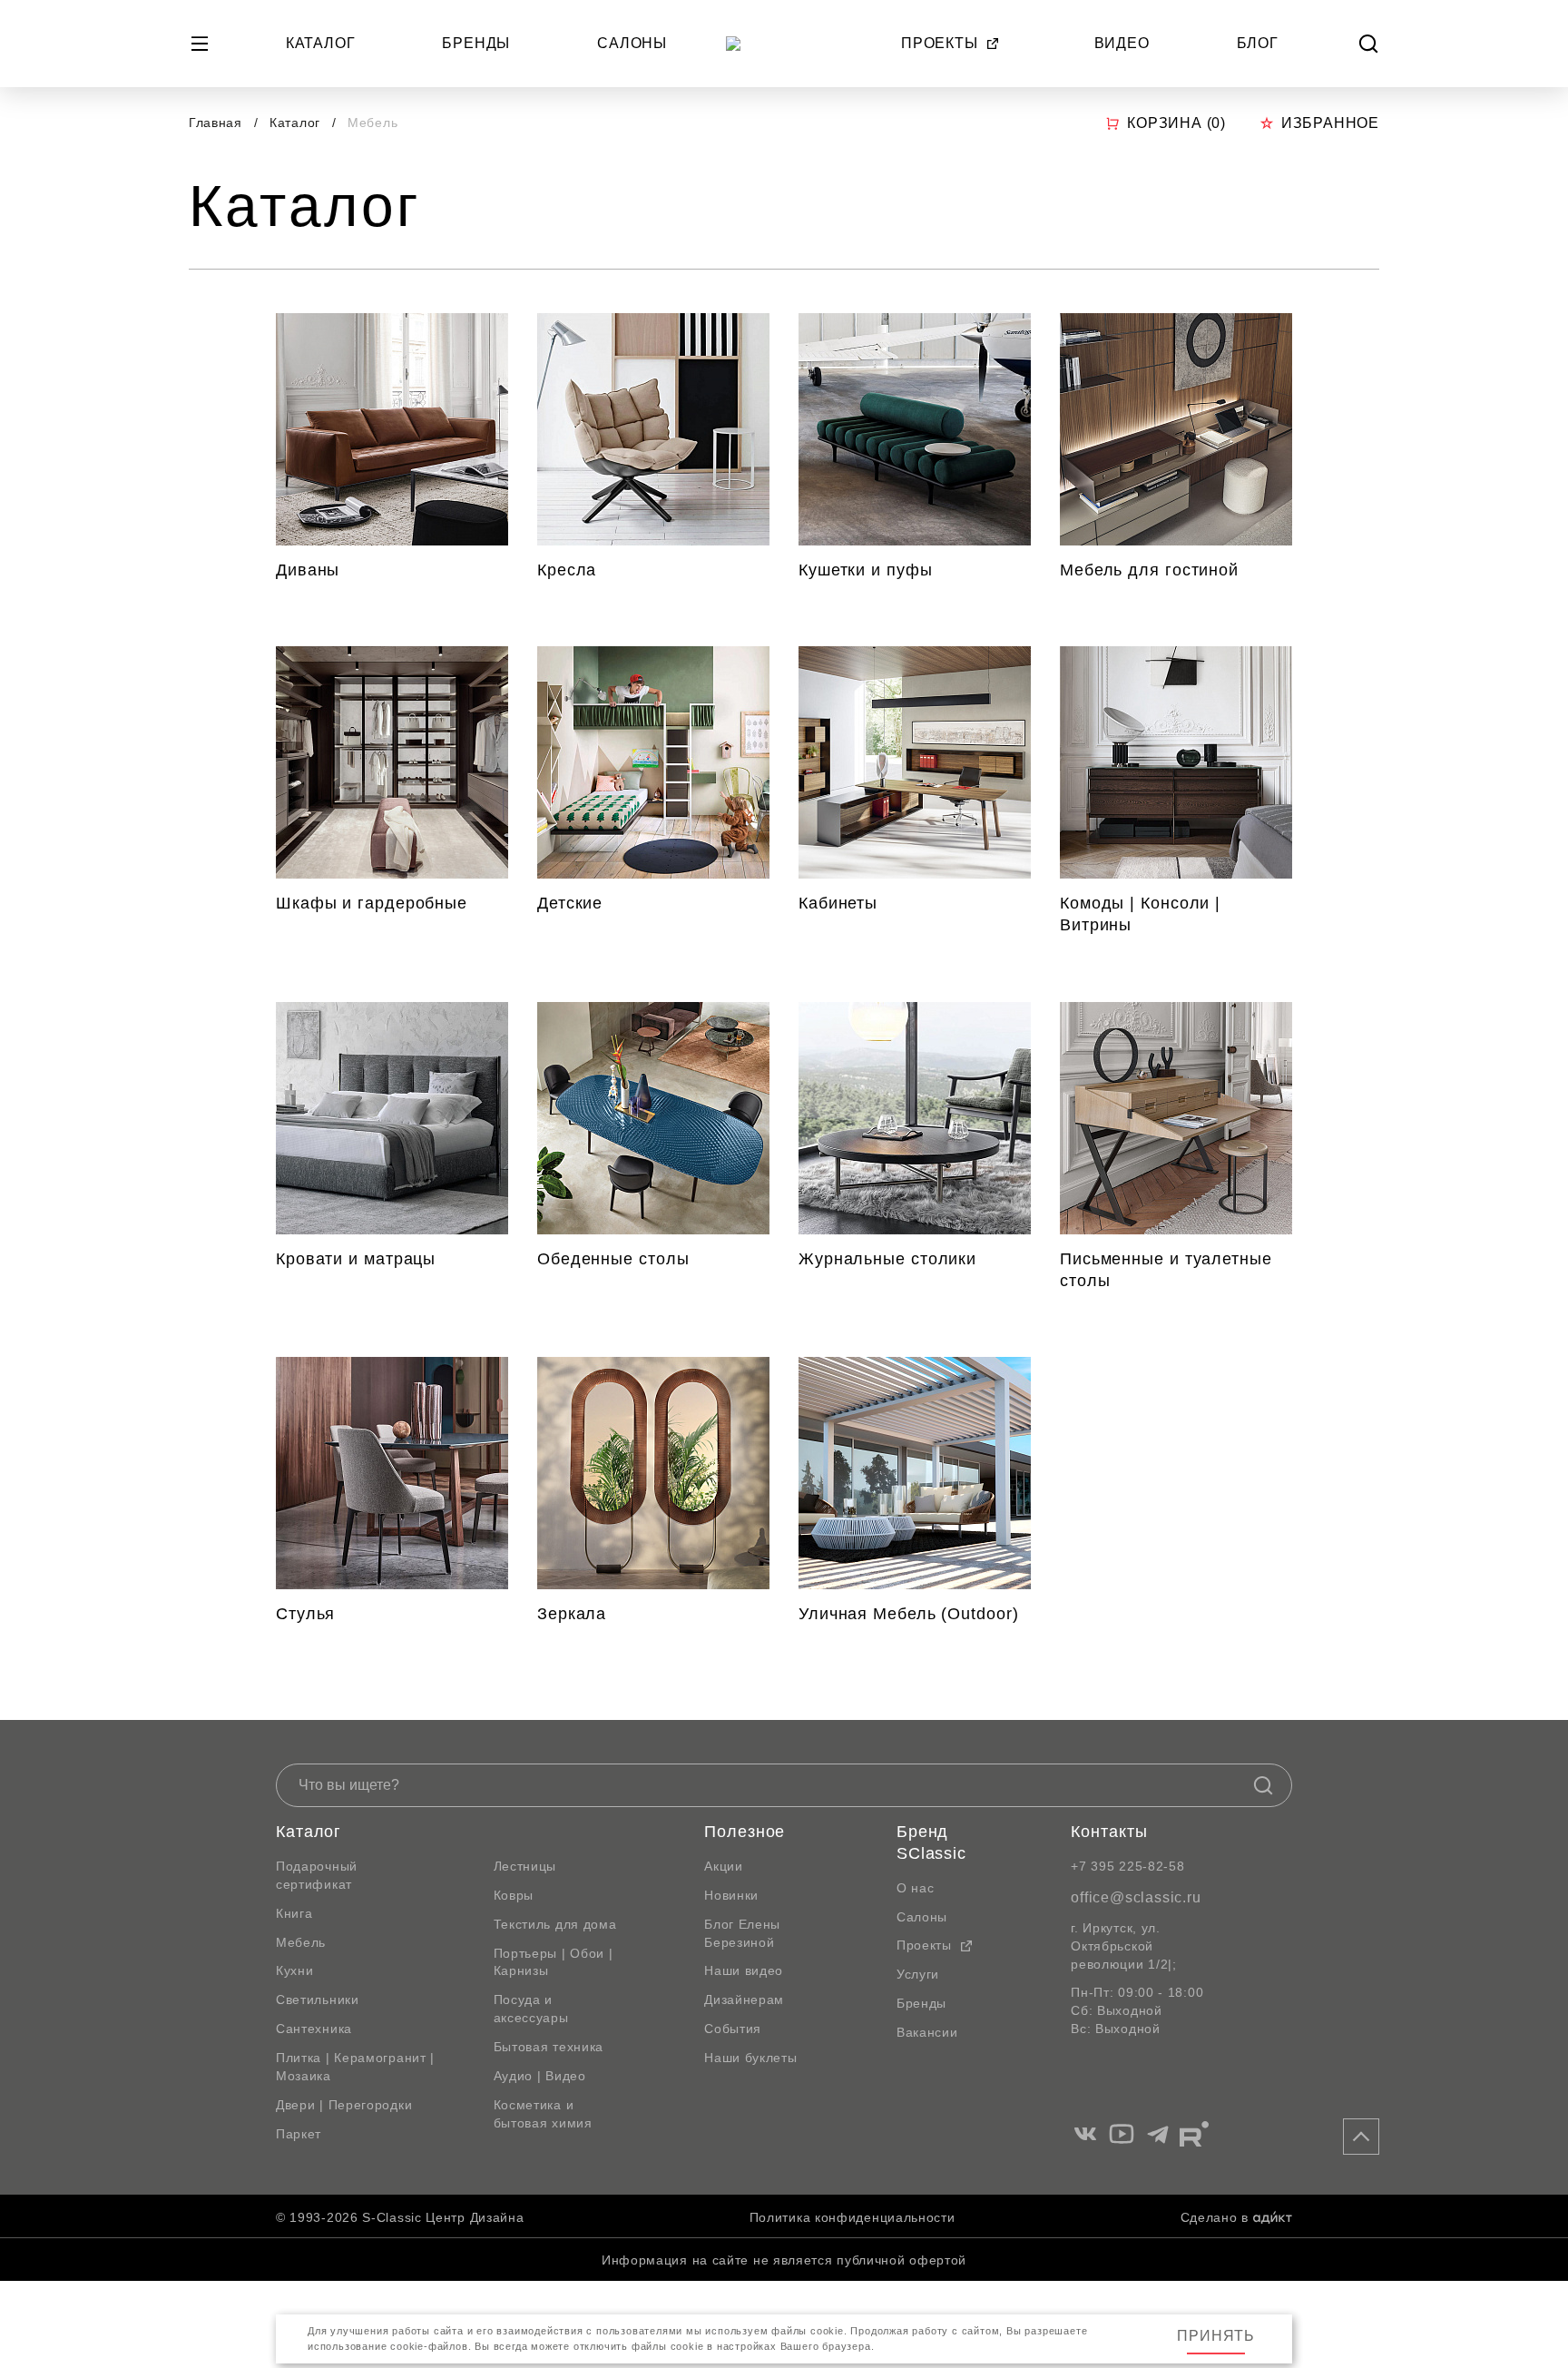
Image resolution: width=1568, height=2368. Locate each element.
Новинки (731, 1895)
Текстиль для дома (555, 1924)
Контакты (1109, 1832)
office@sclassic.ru (1136, 1897)
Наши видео (744, 1970)
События (733, 2029)
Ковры (514, 1895)
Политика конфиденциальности (853, 2217)
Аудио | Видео (540, 2076)
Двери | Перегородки (344, 2105)
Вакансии (927, 2032)
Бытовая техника (549, 2047)
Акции (724, 1866)
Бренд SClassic (931, 1842)
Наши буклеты (750, 2058)
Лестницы (525, 1866)
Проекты (940, 43)
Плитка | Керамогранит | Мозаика (355, 2067)
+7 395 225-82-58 (1127, 1866)
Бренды (476, 43)
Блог (1258, 43)
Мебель (301, 1942)
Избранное (1330, 123)
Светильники (318, 2000)
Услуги (918, 1974)
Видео (1122, 43)
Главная (216, 123)
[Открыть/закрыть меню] (200, 44)
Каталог (321, 43)
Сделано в (1215, 2217)
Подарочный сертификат (317, 1875)
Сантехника (314, 2029)
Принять (1216, 2336)
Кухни (295, 1970)
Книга (294, 1913)
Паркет (299, 2134)
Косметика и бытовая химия (543, 2114)
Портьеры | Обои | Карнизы (554, 1962)
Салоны (632, 43)
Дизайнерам (744, 2000)
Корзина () (1176, 123)
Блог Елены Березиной (742, 1933)
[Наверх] (1361, 2137)
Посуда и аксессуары (531, 2009)
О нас (916, 1888)
